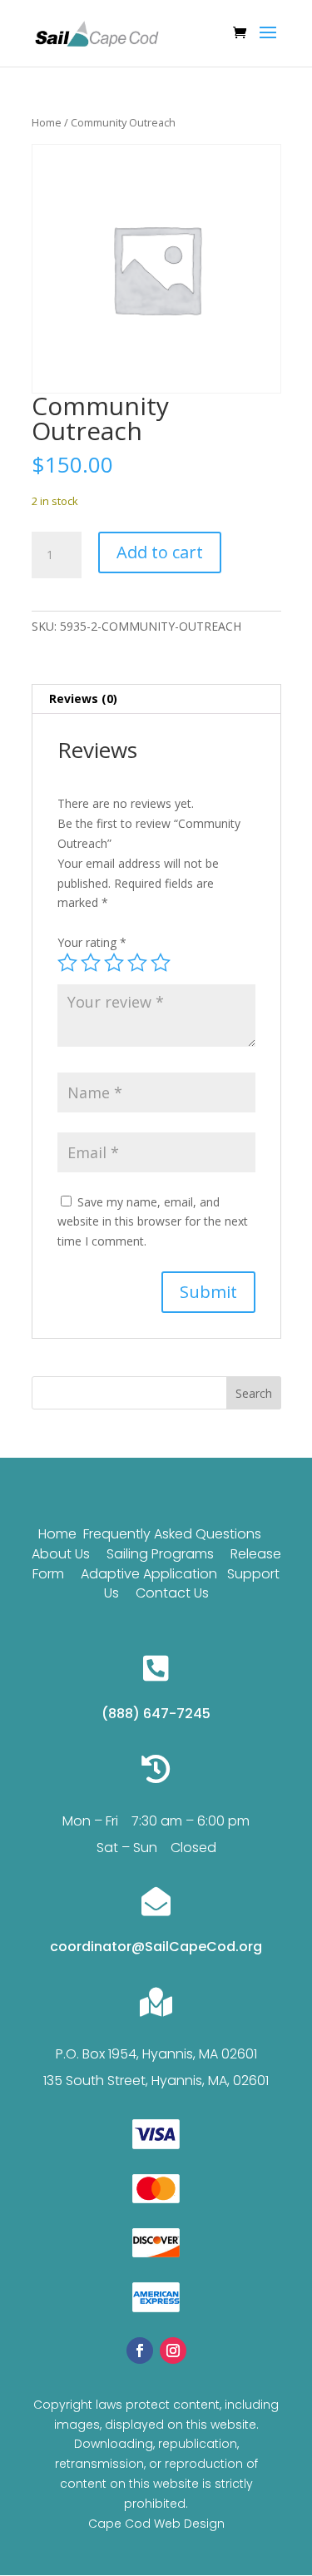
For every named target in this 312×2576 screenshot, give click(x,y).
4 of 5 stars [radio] (137, 963)
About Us (61, 1554)
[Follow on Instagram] (173, 2351)
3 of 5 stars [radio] (114, 963)
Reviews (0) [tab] (83, 698)
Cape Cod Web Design (156, 2524)
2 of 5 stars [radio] (91, 963)
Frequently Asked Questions (172, 1534)
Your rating (92, 942)
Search (254, 1393)
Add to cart (160, 552)
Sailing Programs (160, 1554)
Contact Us (172, 1593)
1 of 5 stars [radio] (67, 963)
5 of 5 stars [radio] (161, 963)
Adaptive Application (149, 1574)
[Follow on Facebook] (140, 2351)
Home (47, 122)
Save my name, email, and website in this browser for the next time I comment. (153, 1222)
